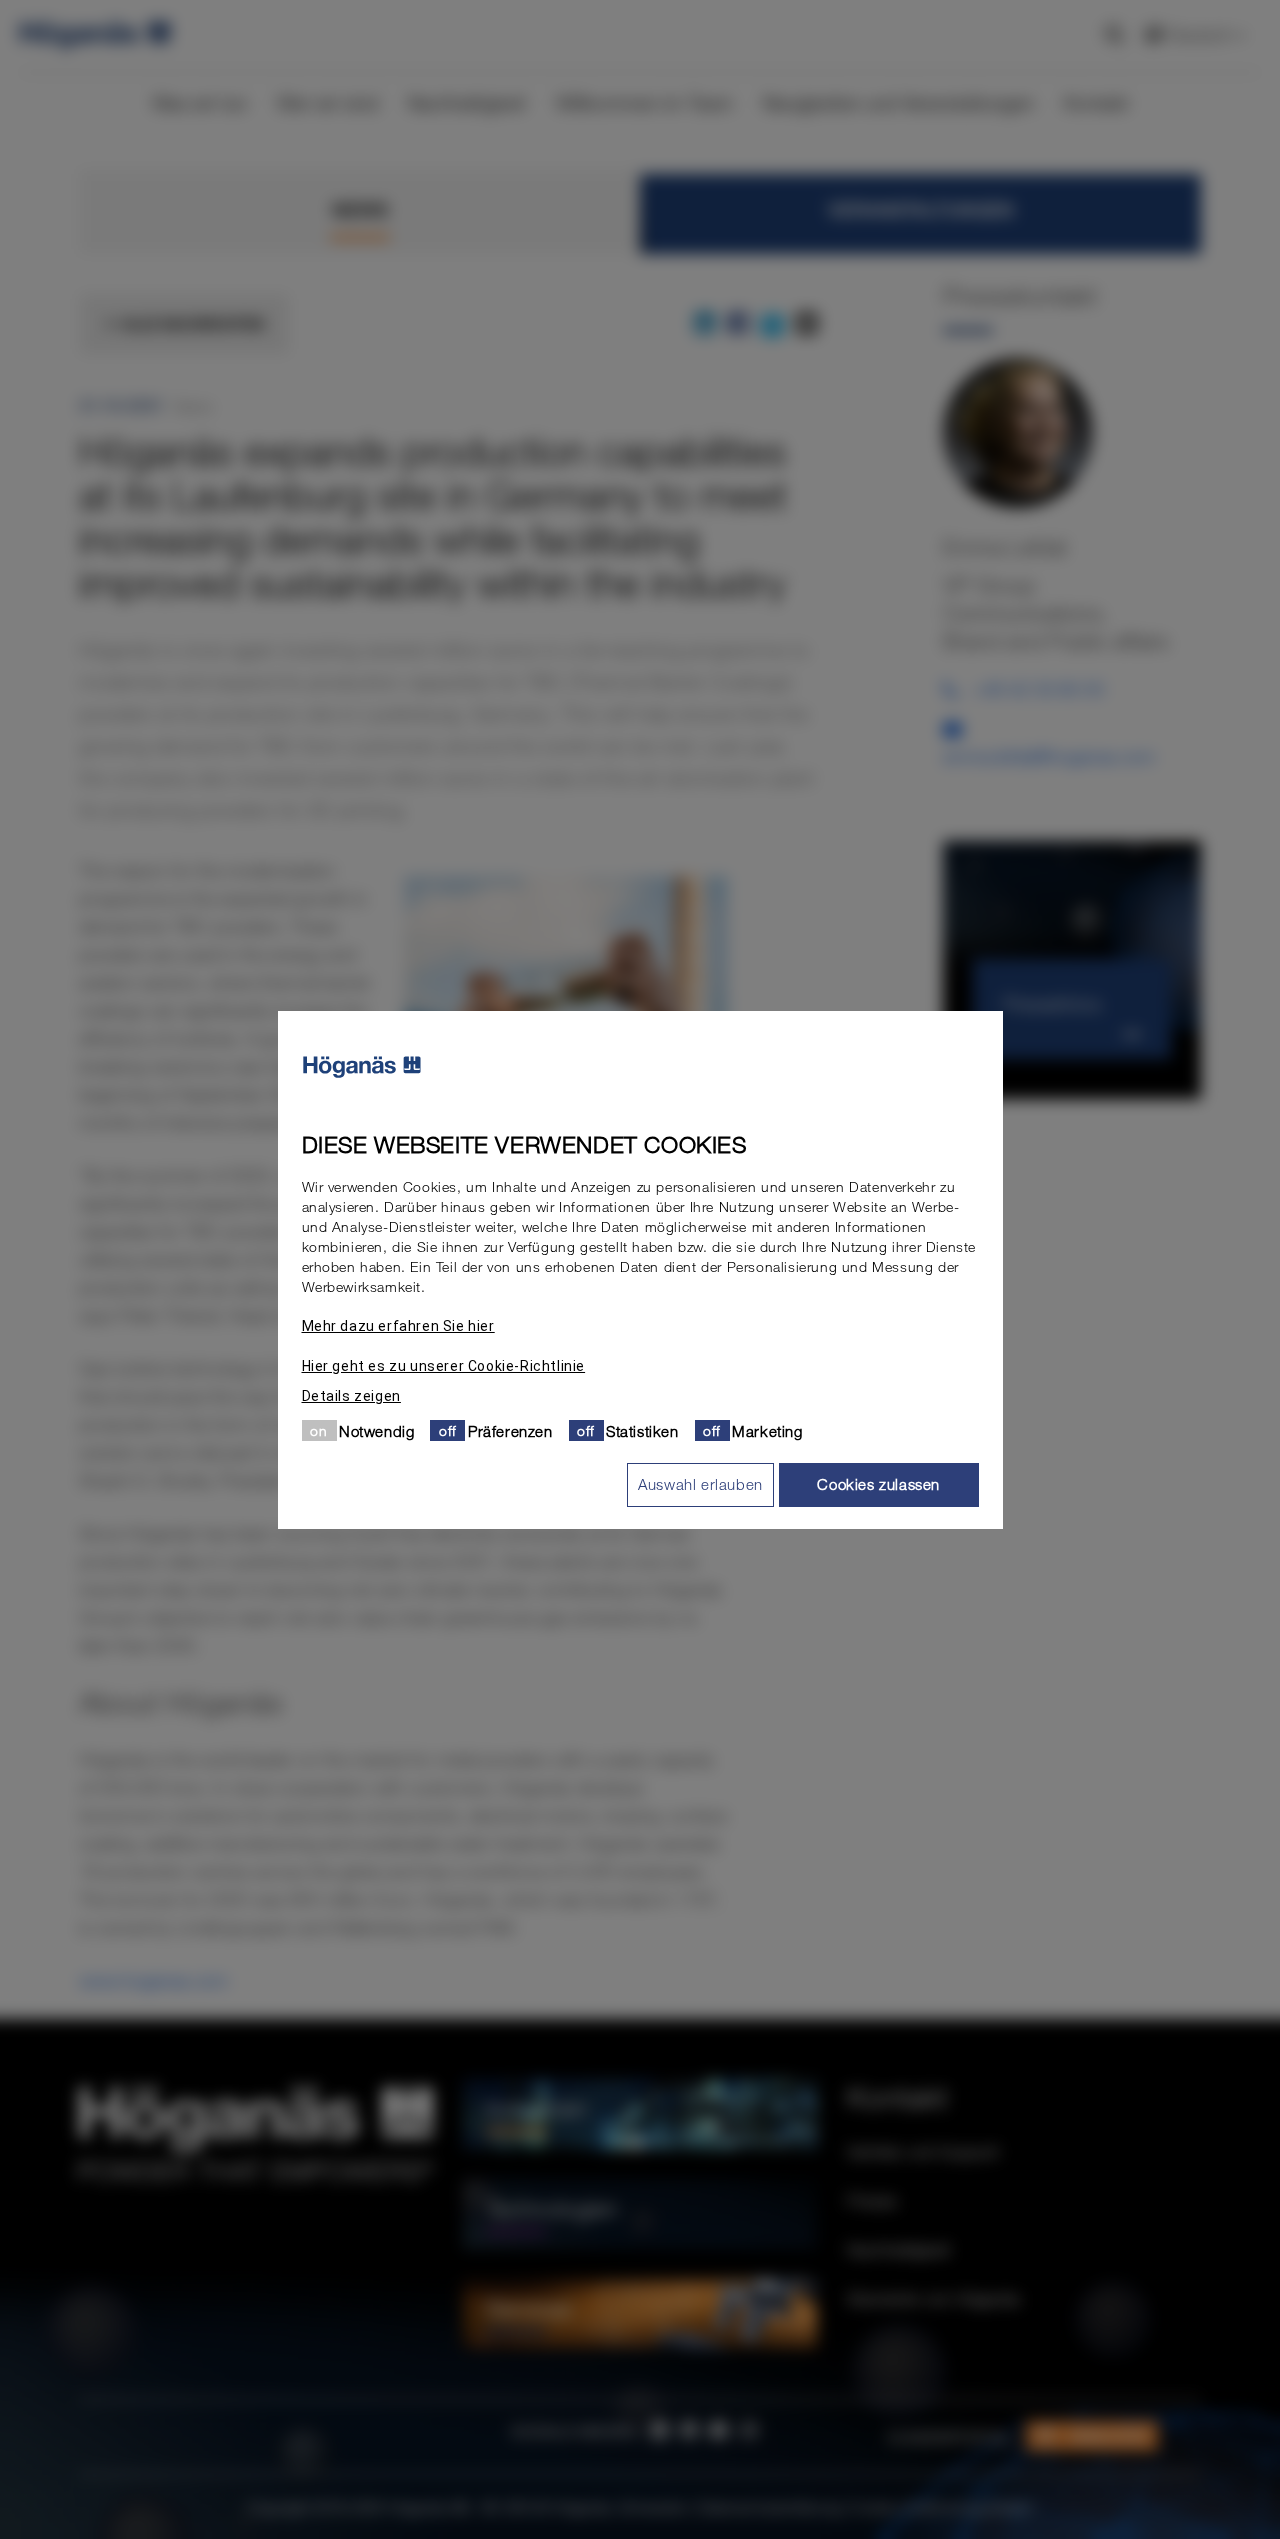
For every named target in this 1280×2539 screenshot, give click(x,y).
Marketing (767, 1430)
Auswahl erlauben (700, 1484)
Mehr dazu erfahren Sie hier (398, 1325)
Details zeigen (351, 1395)
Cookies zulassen (878, 1484)
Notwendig (376, 1430)
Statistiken (642, 1430)
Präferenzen (510, 1430)
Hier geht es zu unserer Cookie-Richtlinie (444, 1365)
